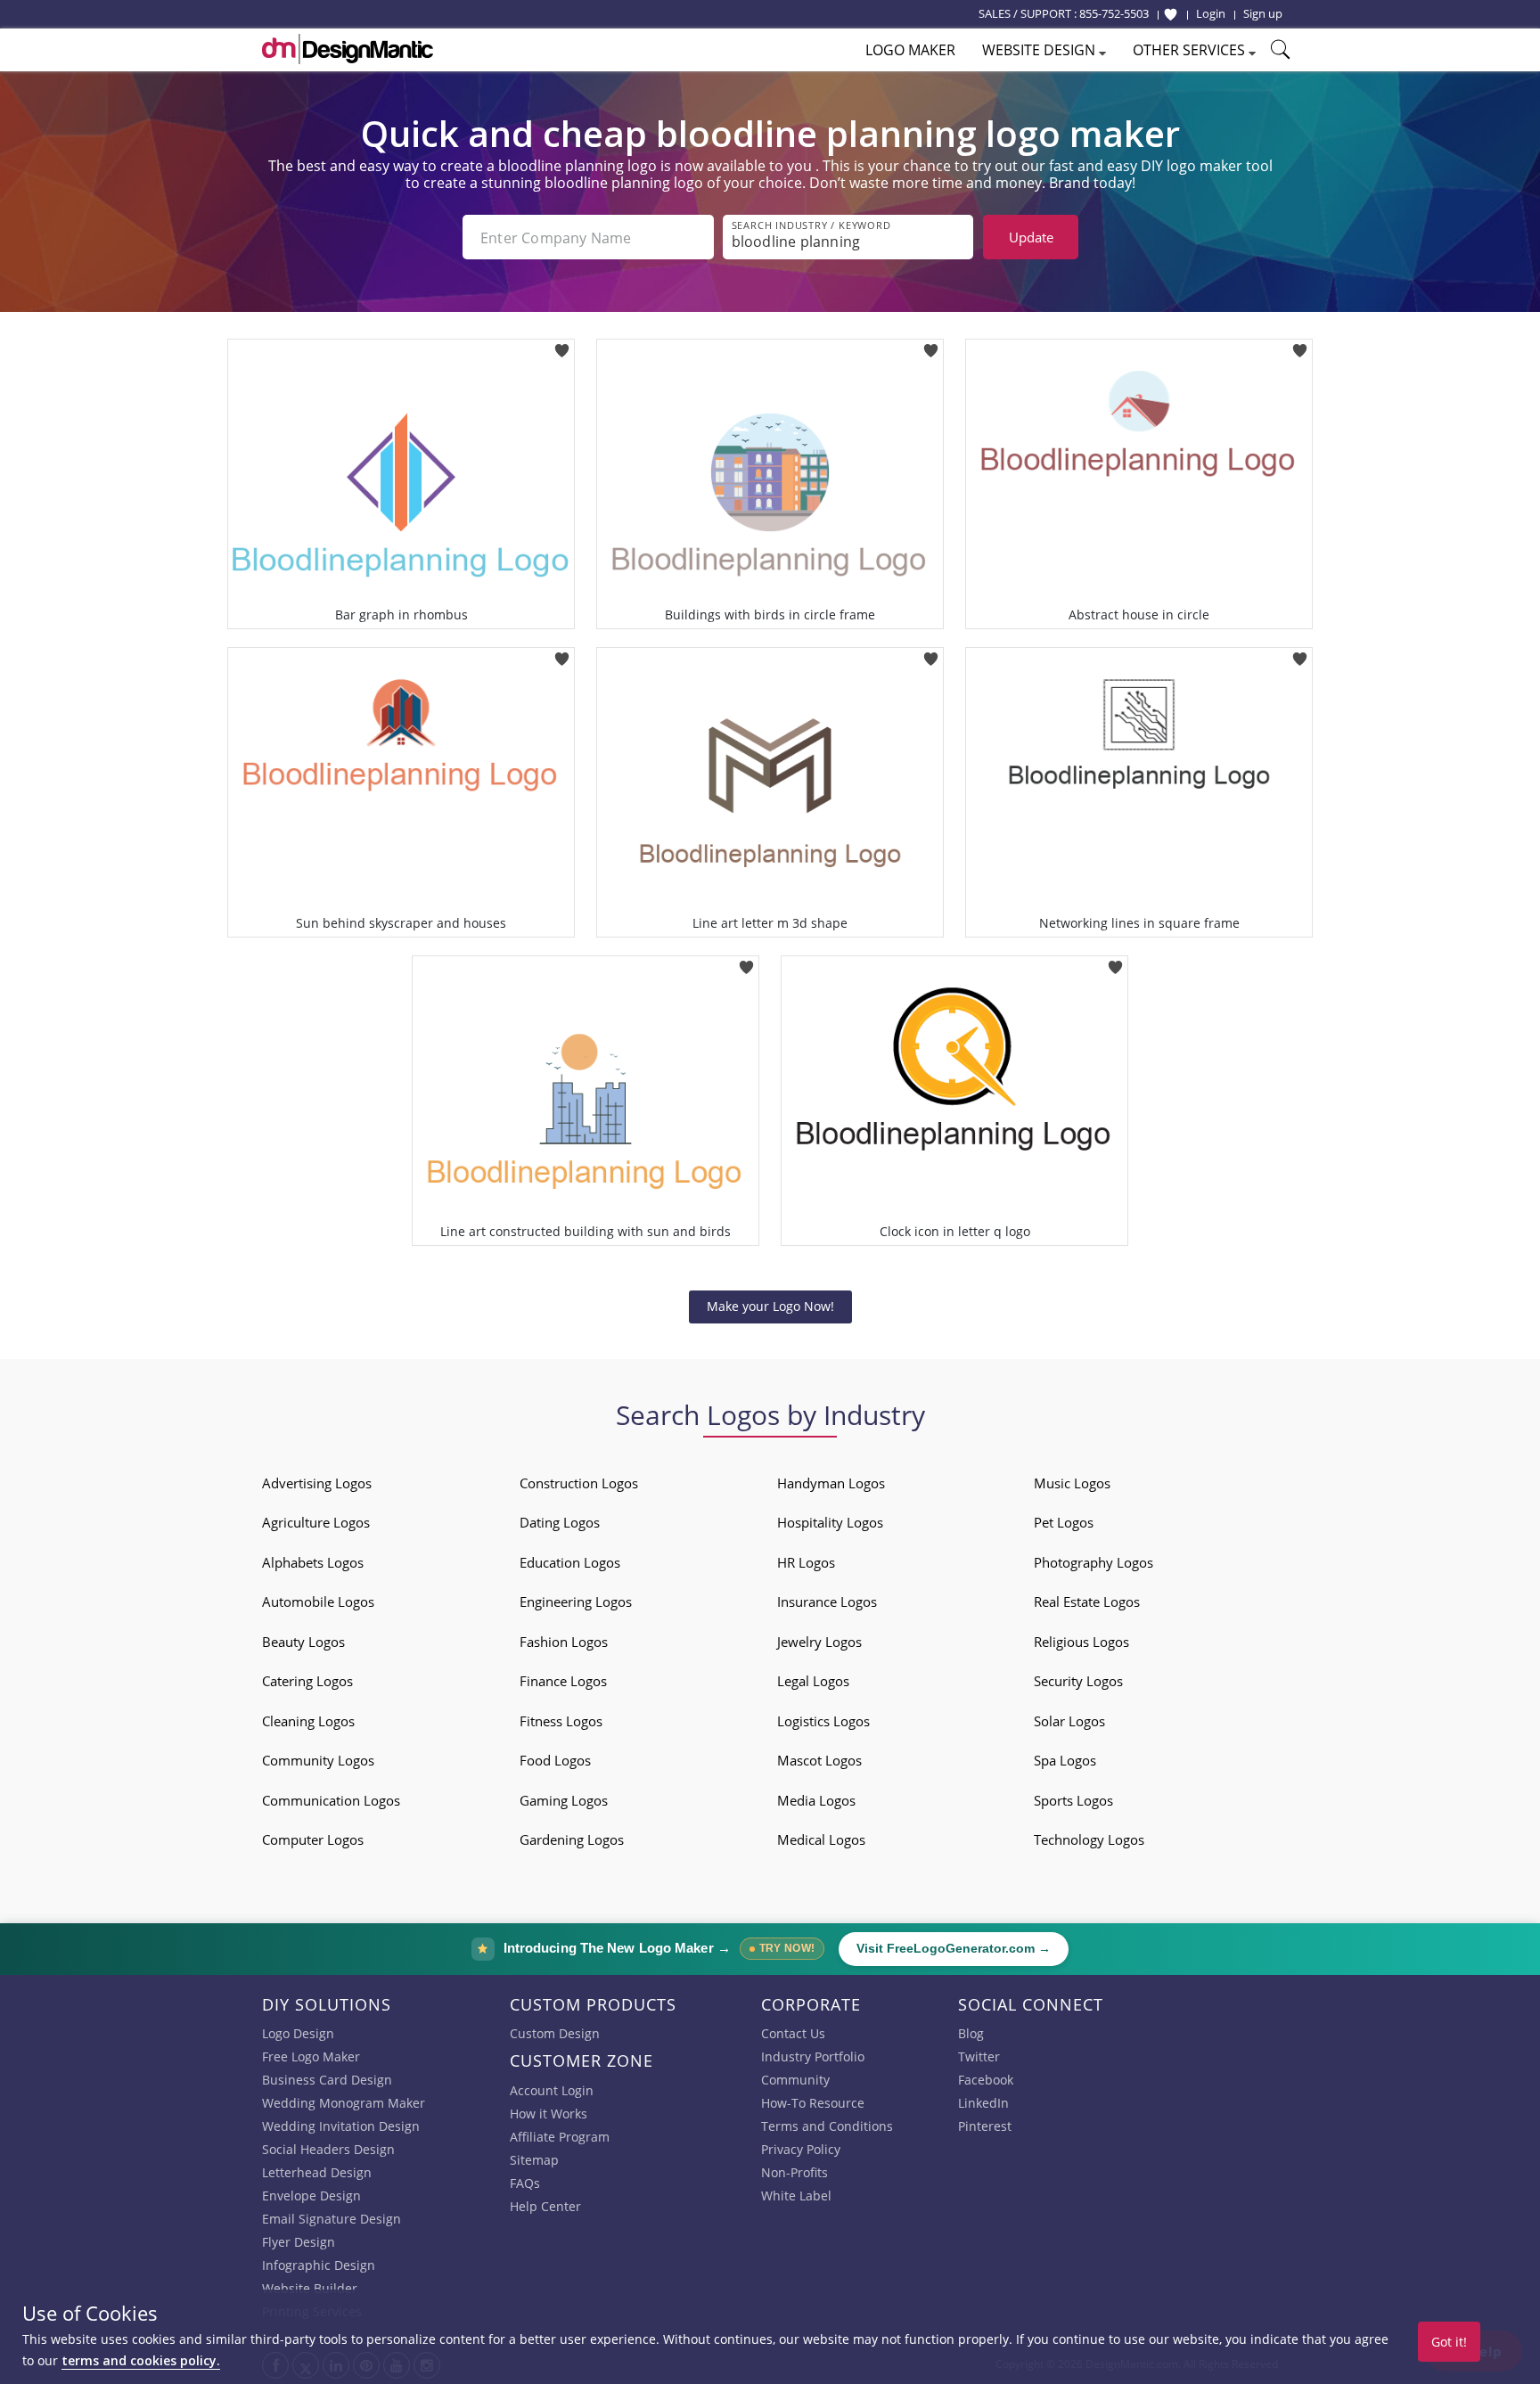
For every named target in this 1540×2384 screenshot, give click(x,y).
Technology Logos (1089, 1839)
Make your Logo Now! (770, 1306)
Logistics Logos (823, 1721)
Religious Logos (1081, 1642)
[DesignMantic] (348, 49)
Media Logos (816, 1800)
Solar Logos (1069, 1721)
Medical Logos (821, 1839)
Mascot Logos (819, 1760)
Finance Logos (563, 1681)
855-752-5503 (1114, 13)
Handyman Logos (831, 1483)
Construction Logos (579, 1483)
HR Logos (806, 1562)
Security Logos (1078, 1681)
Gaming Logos (564, 1800)
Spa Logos (1065, 1760)
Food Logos (555, 1760)
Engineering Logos (576, 1602)
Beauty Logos (303, 1642)
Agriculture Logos (316, 1522)
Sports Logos (1073, 1800)
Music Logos (1072, 1483)
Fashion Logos (564, 1642)
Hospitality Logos (830, 1522)
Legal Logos (813, 1681)
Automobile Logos (318, 1602)
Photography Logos (1094, 1562)
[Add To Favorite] (562, 344)
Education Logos (570, 1562)
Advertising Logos (317, 1483)
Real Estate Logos (1087, 1602)
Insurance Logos (827, 1602)
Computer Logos (313, 1839)
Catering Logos (307, 1681)
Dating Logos (560, 1522)
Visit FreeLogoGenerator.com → (954, 1949)
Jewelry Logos (819, 1642)
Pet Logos (1064, 1522)
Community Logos (318, 1760)
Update (1031, 237)
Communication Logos (331, 1800)
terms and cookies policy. (141, 2360)
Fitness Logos (561, 1721)
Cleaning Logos (308, 1721)
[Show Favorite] (1171, 14)
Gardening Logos (572, 1839)
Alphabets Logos (313, 1562)
